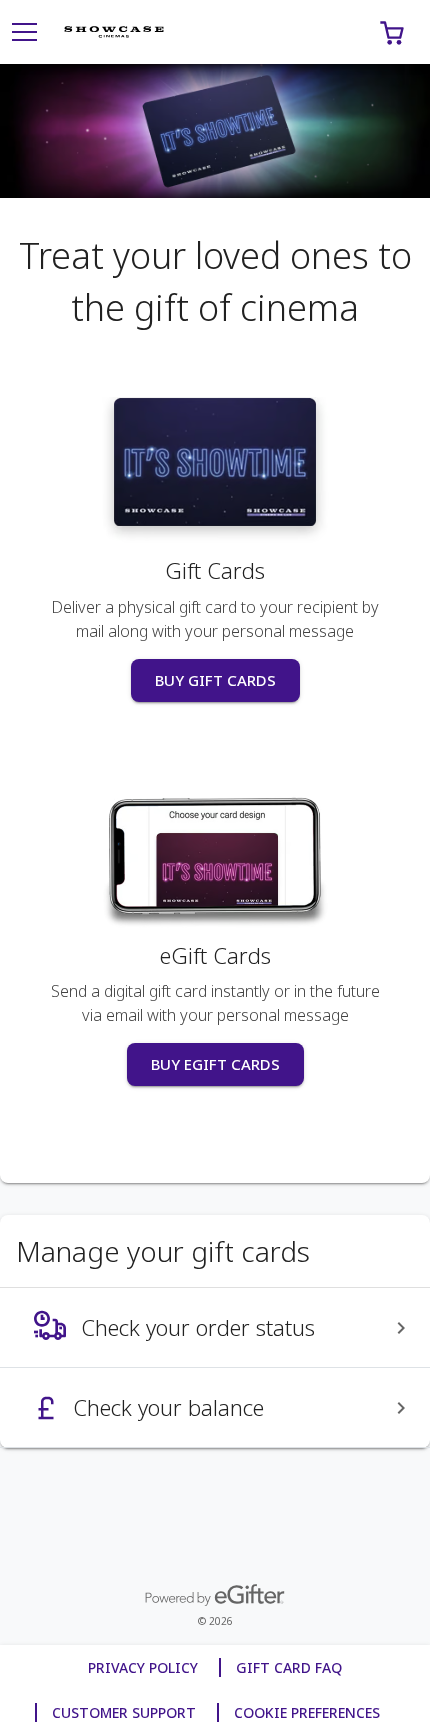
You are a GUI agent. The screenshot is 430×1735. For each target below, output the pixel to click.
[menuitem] (215, 1328)
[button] (392, 32)
